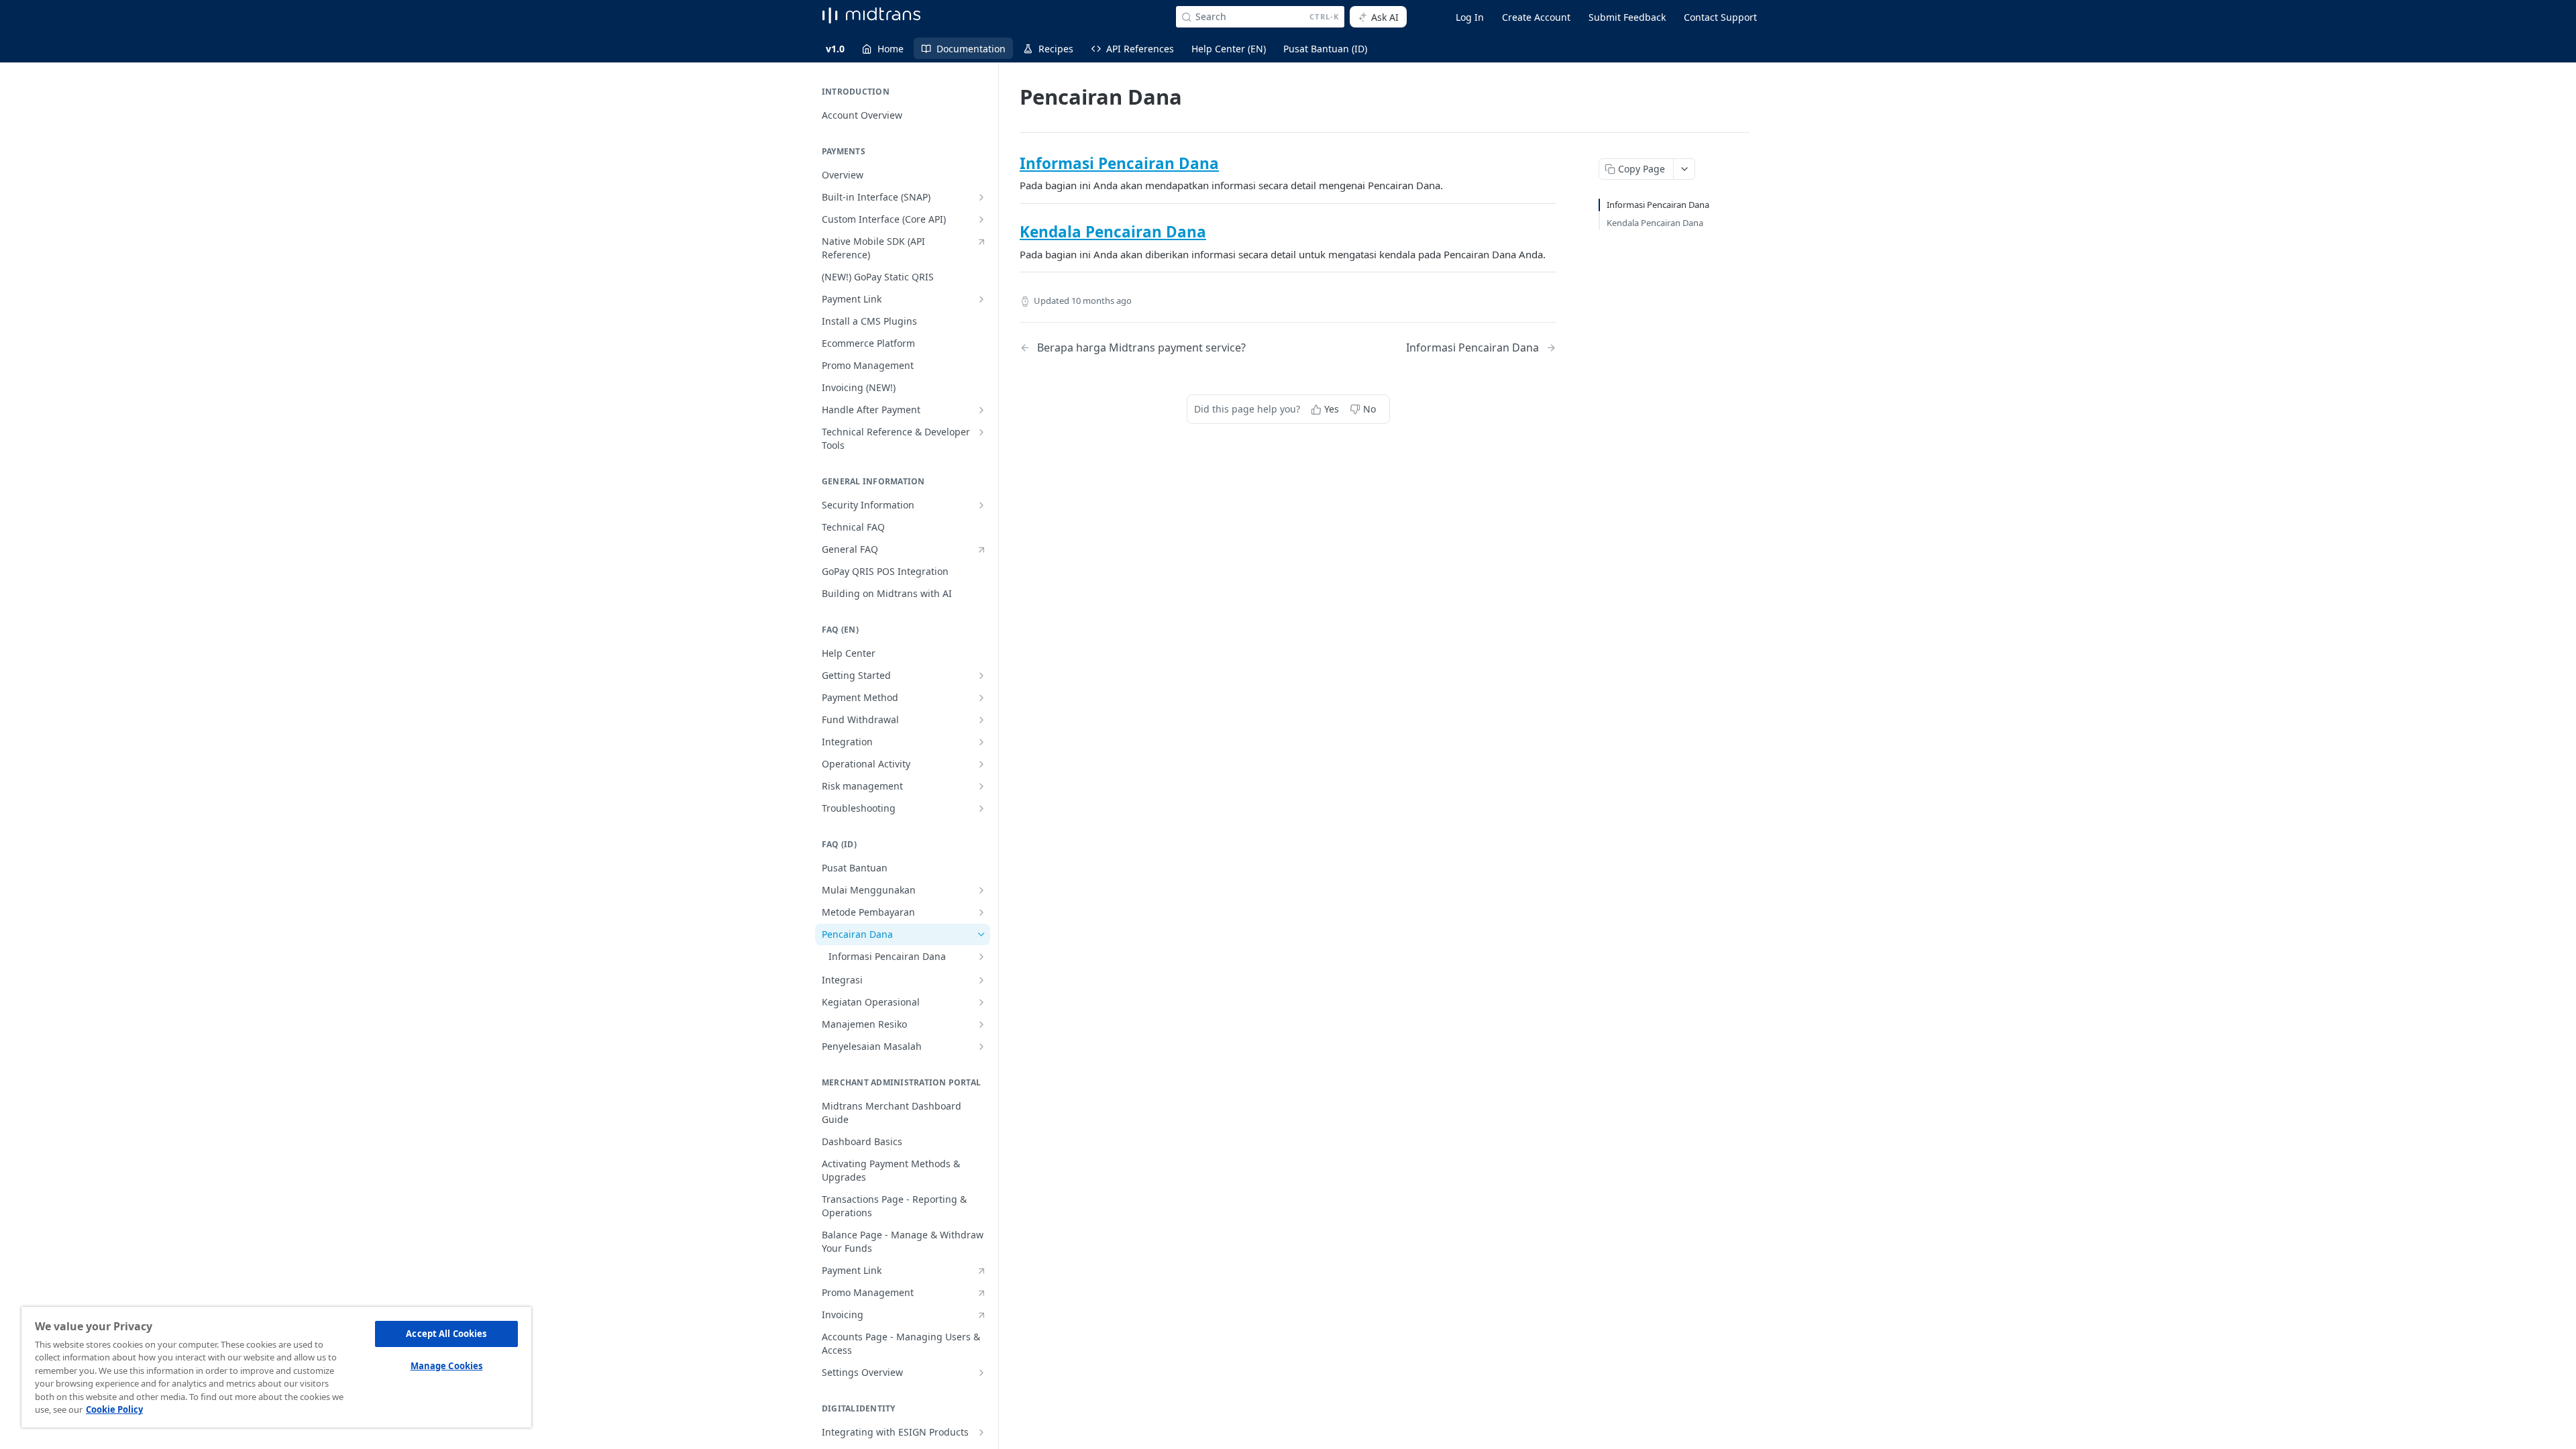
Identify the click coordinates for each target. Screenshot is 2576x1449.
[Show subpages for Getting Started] (981, 676)
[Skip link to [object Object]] (1011, 164)
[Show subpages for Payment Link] (981, 299)
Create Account (1536, 17)
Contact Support (1720, 17)
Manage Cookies (447, 1366)
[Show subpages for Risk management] (981, 786)
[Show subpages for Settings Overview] (981, 1373)
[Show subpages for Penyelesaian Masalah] (981, 1046)
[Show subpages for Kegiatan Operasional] (981, 1002)
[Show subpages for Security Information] (981, 505)
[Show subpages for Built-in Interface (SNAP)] (981, 197)
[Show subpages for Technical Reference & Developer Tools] (981, 432)
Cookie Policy (114, 1409)
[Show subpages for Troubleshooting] (981, 808)
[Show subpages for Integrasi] (981, 980)
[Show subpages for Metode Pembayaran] (981, 912)
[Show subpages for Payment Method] (981, 698)
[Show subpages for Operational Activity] (981, 764)
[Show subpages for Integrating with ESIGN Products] (981, 1432)
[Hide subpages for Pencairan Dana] (981, 934)
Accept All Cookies (446, 1334)
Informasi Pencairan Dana (1119, 163)
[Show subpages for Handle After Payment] (981, 410)
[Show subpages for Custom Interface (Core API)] (981, 219)
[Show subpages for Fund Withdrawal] (981, 720)
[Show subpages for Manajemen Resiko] (981, 1024)
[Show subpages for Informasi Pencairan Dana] (981, 957)
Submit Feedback (1627, 17)
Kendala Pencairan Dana (1113, 232)
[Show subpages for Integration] (981, 742)
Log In (1470, 17)
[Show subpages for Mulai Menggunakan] (981, 890)
